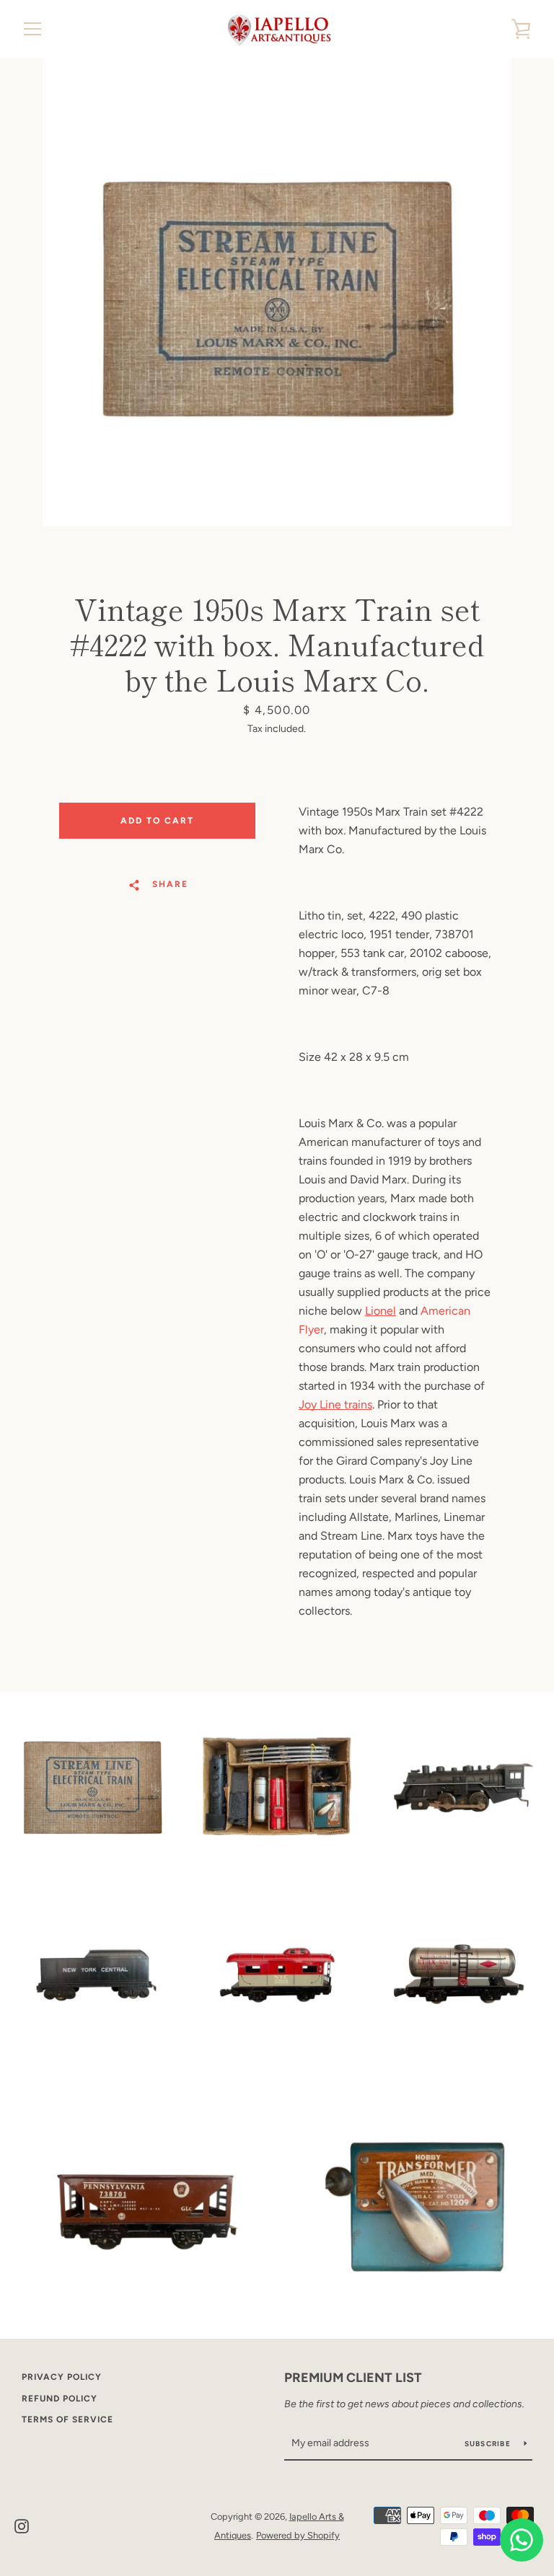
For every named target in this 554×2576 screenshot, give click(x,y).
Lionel (381, 1311)
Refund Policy (60, 2399)
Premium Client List (353, 2378)
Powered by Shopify (298, 2535)
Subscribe (489, 2444)
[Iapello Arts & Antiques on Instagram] (22, 2525)
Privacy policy (62, 2377)
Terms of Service (67, 2420)
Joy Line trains (335, 1404)
